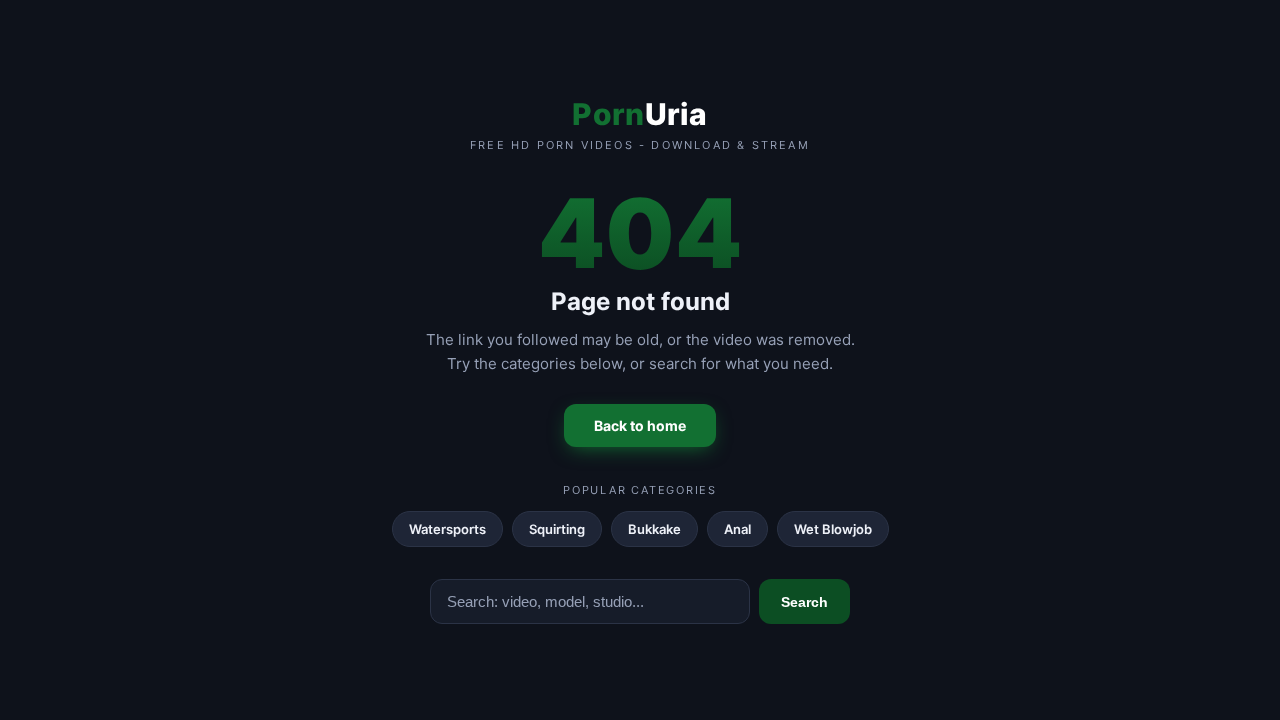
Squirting (557, 529)
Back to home (640, 425)
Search (804, 602)
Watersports (447, 529)
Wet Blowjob (833, 529)
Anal (737, 529)
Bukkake (654, 529)
